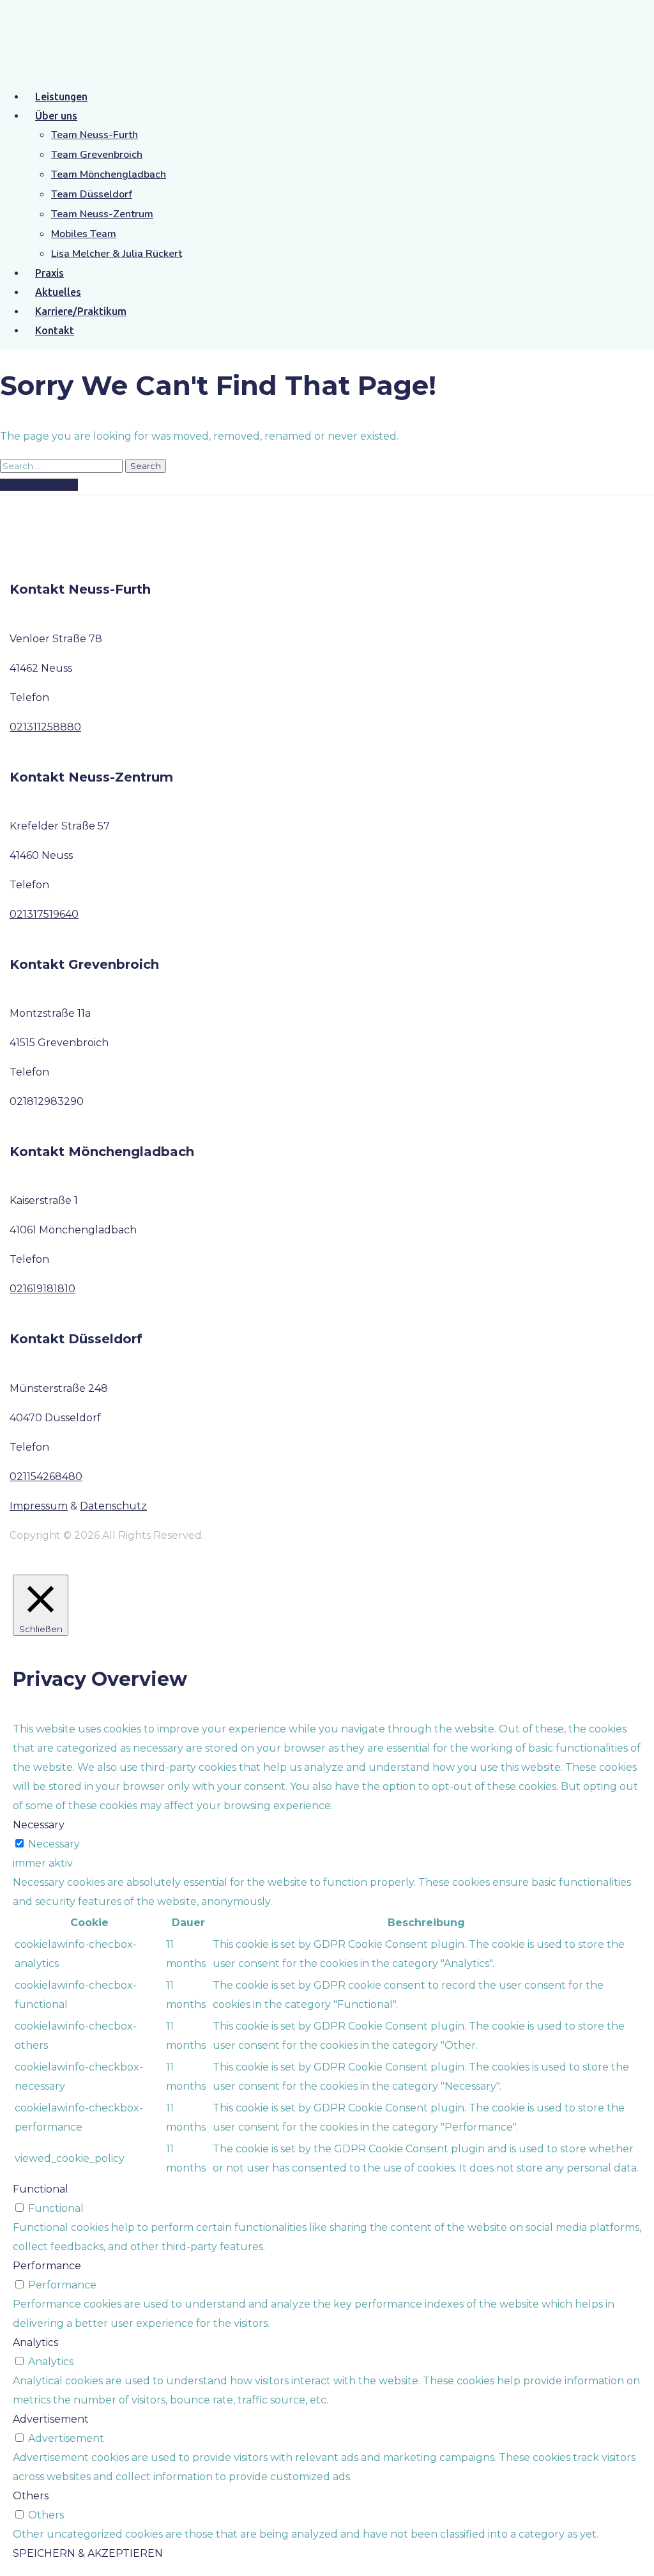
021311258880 (45, 727)
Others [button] (31, 2496)
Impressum (39, 1506)
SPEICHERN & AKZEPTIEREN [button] (88, 2553)
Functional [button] (41, 2189)
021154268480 (46, 1477)
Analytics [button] (35, 2342)
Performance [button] (47, 2266)
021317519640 (44, 914)
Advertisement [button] (51, 2419)
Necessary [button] (39, 1825)
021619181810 (42, 1289)
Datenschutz (113, 1506)
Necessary (54, 1844)
